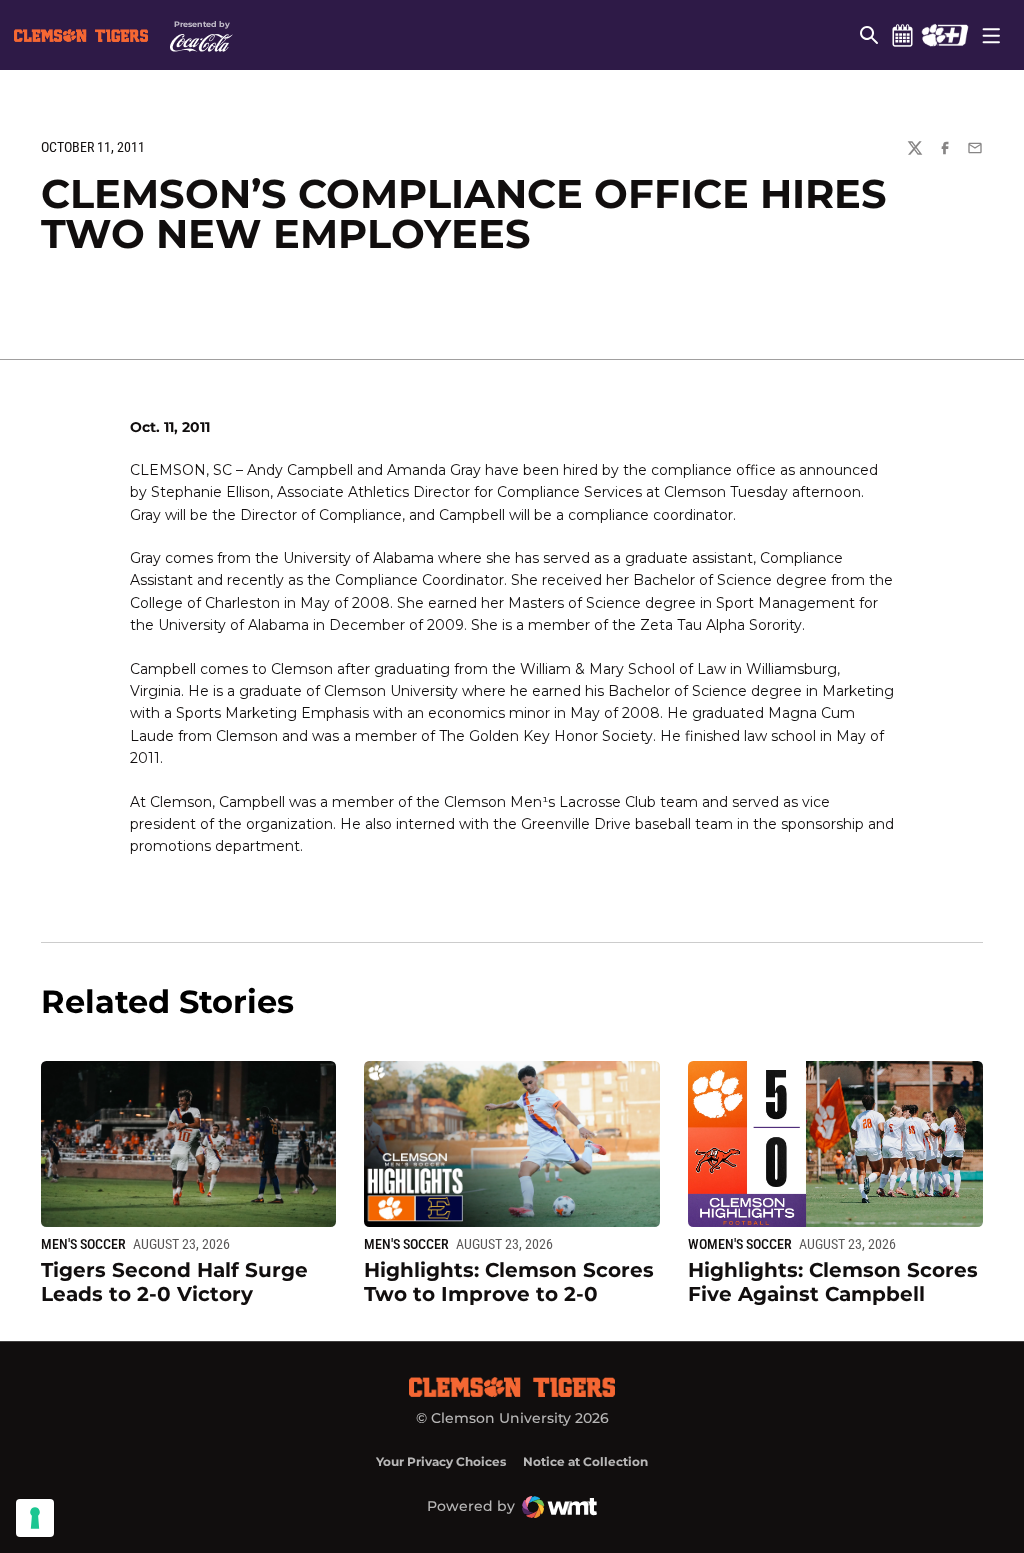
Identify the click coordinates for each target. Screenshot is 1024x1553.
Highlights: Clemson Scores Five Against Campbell (833, 1282)
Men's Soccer (83, 1244)
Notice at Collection (585, 1461)
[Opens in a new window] (944, 35)
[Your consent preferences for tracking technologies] (35, 1518)
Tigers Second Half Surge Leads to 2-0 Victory (174, 1282)
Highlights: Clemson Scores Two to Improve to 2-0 (509, 1282)
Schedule (902, 35)
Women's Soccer (740, 1244)
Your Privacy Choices (441, 1461)
